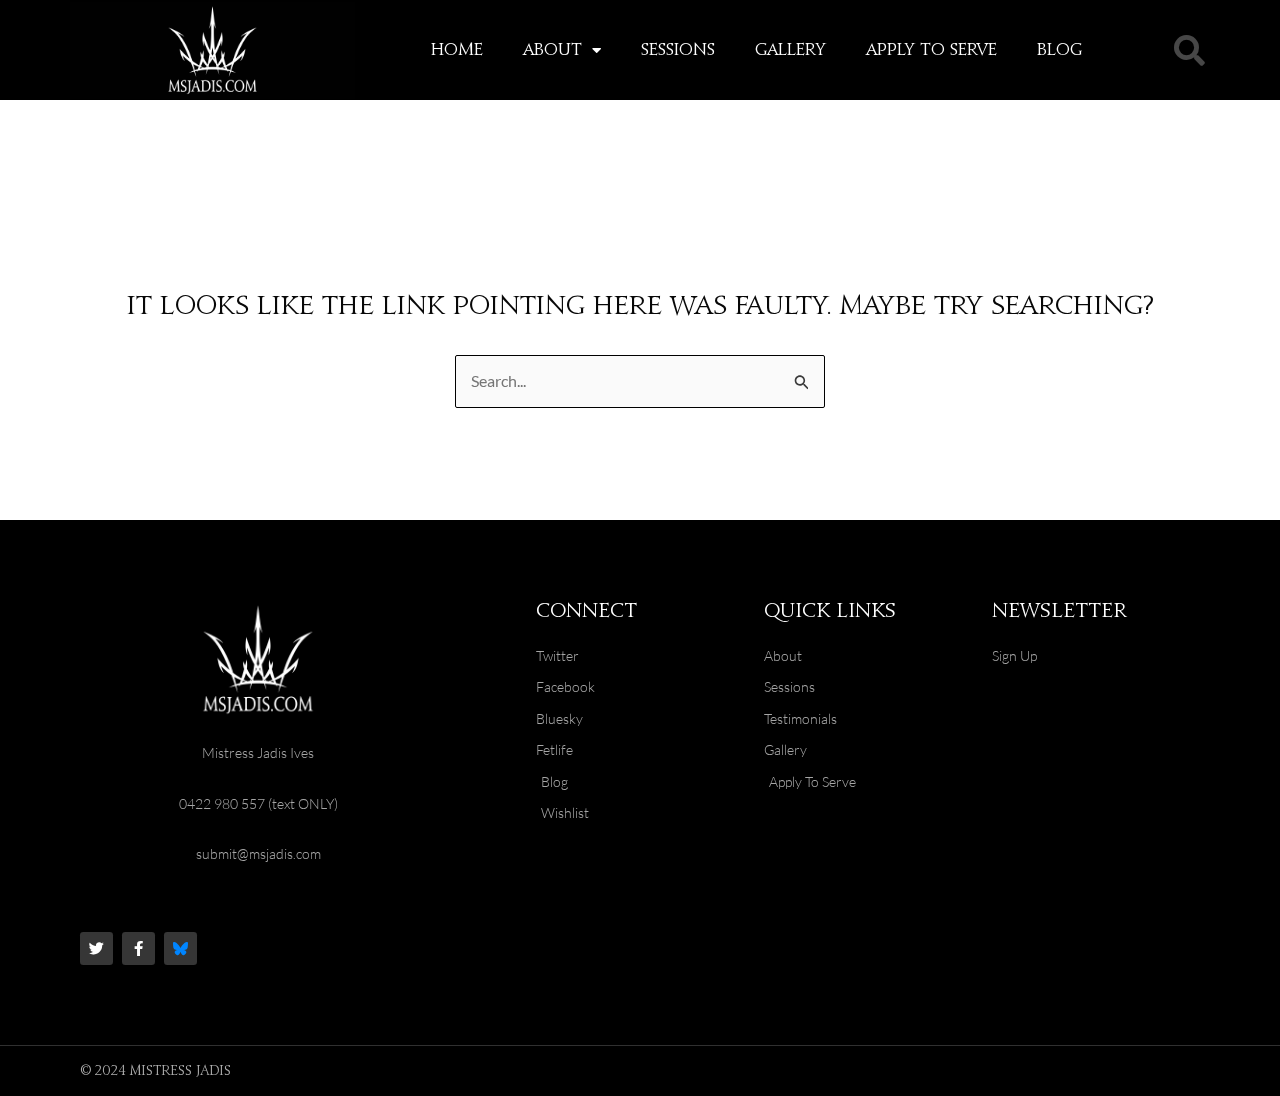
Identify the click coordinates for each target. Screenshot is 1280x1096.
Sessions (678, 50)
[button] (1189, 50)
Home (457, 50)
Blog (1059, 50)
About (552, 50)
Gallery (790, 50)
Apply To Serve (931, 50)
